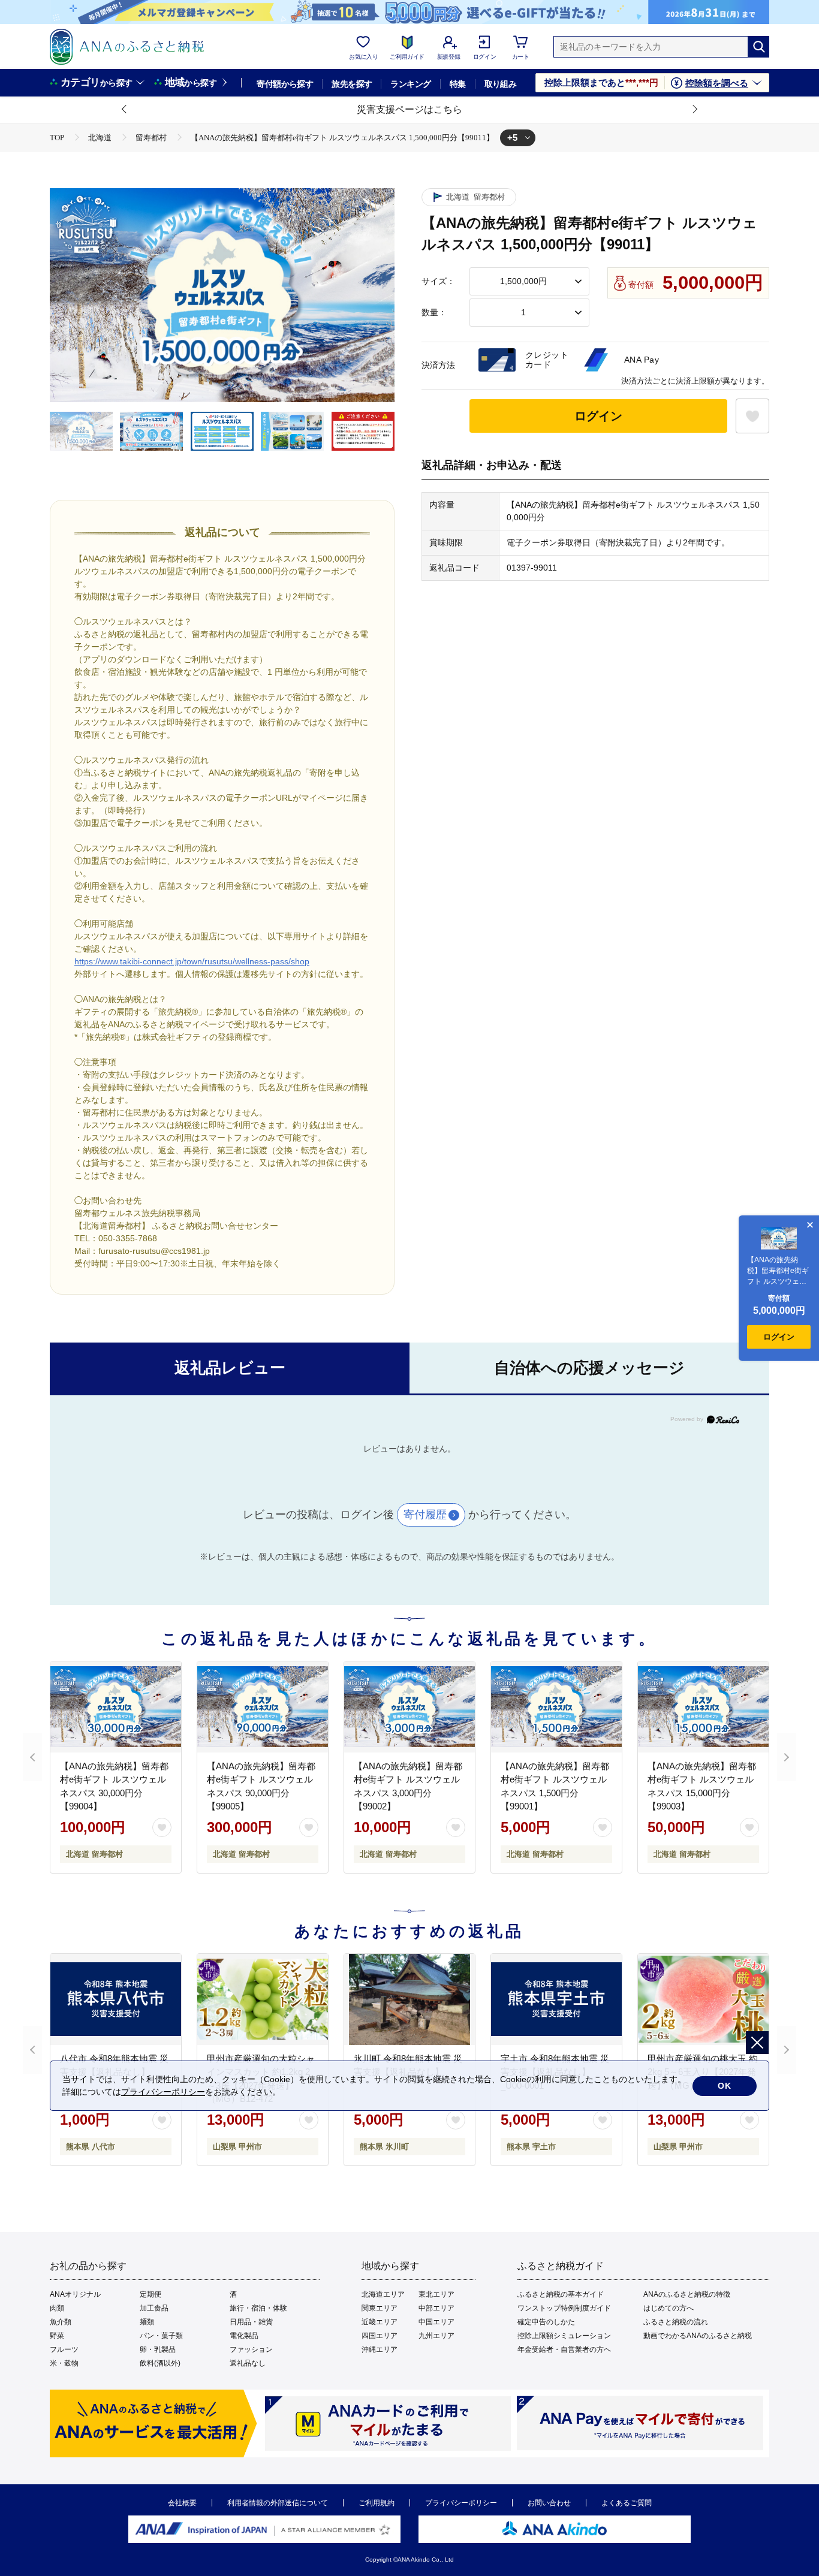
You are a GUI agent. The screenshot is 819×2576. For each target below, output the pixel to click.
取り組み (501, 84)
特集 (458, 84)
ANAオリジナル (75, 2294)
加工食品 (154, 2308)
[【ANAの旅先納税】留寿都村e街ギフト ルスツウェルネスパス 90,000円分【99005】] (263, 1707)
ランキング (410, 84)
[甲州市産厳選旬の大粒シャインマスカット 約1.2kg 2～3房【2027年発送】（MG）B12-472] (263, 1999)
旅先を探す (352, 84)
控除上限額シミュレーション (564, 2336)
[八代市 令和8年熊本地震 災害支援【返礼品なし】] (116, 1999)
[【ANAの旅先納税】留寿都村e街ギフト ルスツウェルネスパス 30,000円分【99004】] (116, 1707)
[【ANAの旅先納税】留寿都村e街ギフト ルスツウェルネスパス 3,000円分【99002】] (409, 1707)
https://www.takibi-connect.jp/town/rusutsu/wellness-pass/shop (192, 961)
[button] (125, 110)
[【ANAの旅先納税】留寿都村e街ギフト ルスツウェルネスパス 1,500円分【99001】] (556, 1707)
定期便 (150, 2294)
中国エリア (436, 2322)
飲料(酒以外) (160, 2363)
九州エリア (436, 2336)
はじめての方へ (669, 2308)
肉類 (57, 2308)
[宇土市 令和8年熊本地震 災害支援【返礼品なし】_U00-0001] (556, 1999)
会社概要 (182, 2503)
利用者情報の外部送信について (278, 2503)
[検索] (758, 47)
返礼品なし (248, 2363)
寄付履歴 (425, 1515)
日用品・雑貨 (251, 2322)
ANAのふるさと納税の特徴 (687, 2294)
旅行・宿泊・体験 (258, 2308)
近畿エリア (380, 2322)
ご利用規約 (377, 2503)
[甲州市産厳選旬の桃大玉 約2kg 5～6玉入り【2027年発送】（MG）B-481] (703, 1999)
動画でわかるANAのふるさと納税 (698, 2336)
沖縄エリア (380, 2349)
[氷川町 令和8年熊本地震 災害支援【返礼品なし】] (409, 1999)
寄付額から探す (285, 84)
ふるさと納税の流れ (676, 2322)
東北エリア (436, 2294)
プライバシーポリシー (461, 2503)
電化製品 (244, 2336)
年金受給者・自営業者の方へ (564, 2349)
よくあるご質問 (627, 2503)
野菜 (57, 2336)
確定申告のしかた (546, 2322)
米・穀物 (64, 2363)
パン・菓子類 (161, 2336)
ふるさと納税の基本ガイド (561, 2294)
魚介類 (61, 2322)
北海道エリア (383, 2294)
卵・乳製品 (158, 2349)
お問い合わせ (549, 2503)
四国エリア (380, 2336)
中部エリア (436, 2308)
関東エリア (380, 2308)
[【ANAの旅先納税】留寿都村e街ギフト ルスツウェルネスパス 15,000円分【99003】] (703, 1707)
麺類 (147, 2322)
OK (725, 2086)
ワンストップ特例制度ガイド (564, 2308)
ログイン (598, 416)
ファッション (251, 2349)
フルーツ (64, 2349)
